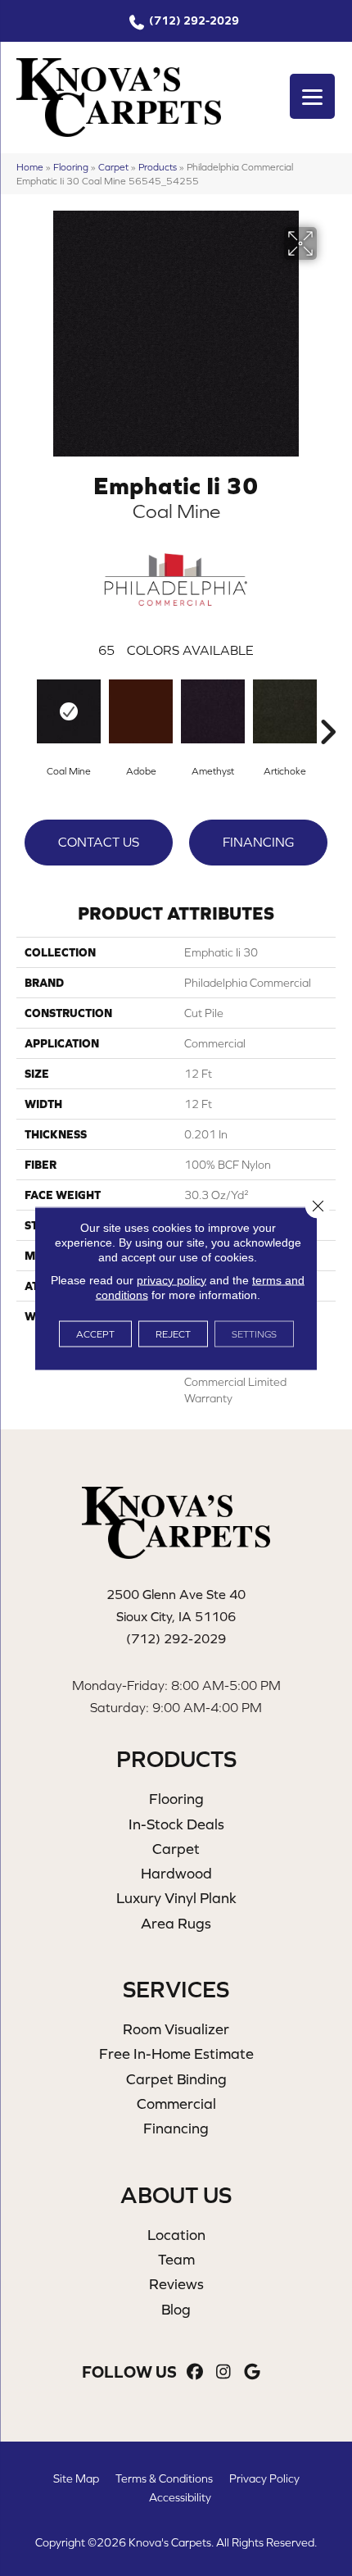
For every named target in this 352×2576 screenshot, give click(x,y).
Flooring (71, 167)
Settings (254, 1333)
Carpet (113, 167)
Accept (95, 1333)
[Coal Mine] (69, 711)
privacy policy (171, 1279)
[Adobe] (141, 711)
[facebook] (195, 2372)
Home (30, 167)
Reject (173, 1333)
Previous (25, 707)
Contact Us (99, 842)
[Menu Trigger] (312, 96)
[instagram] (224, 2372)
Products (158, 167)
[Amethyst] (213, 711)
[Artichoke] (285, 711)
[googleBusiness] (253, 2372)
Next (327, 707)
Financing (258, 842)
